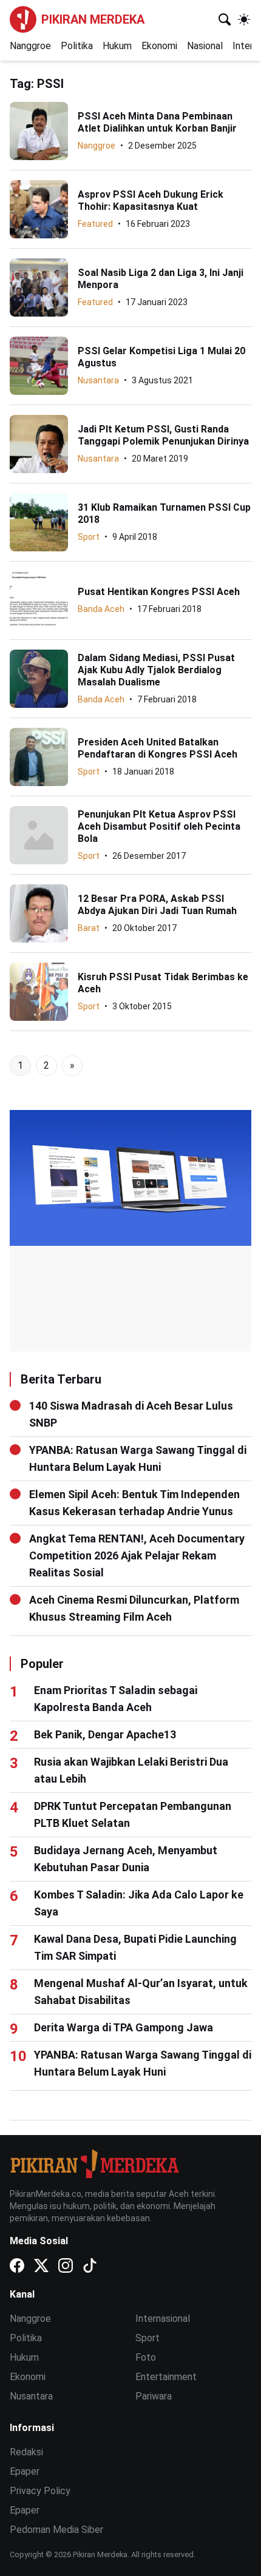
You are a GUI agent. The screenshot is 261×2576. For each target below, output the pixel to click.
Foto (146, 2357)
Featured (95, 224)
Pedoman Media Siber (56, 2530)
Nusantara (98, 380)
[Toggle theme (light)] (244, 19)
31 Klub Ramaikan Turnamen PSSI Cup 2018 (164, 513)
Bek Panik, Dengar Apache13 (105, 1734)
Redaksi (26, 2452)
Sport (89, 537)
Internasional (163, 2319)
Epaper (25, 2471)
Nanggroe (30, 46)
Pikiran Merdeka (93, 19)
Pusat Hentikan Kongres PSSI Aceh (159, 592)
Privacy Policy (40, 2491)
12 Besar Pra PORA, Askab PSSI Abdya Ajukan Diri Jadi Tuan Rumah (157, 905)
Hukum (117, 46)
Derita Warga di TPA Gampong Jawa (124, 2027)
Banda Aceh (101, 609)
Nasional (205, 46)
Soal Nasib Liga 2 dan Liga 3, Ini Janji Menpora (161, 279)
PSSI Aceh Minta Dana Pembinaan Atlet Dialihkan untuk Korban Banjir (157, 122)
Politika (77, 46)
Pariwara (154, 2396)
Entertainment (166, 2377)
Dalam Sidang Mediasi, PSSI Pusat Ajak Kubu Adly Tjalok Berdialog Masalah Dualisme (156, 670)
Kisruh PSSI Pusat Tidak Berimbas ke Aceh (163, 983)
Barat (89, 928)
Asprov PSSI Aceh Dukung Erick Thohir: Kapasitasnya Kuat (151, 200)
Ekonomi (159, 46)
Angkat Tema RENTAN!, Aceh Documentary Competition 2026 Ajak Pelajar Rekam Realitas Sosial (137, 1555)
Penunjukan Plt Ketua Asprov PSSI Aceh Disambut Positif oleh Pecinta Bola (159, 826)
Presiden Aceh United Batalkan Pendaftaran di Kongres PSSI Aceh (158, 748)
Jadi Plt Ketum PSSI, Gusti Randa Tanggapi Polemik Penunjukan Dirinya (163, 435)
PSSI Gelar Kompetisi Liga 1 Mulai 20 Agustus (161, 357)
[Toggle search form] (225, 19)
